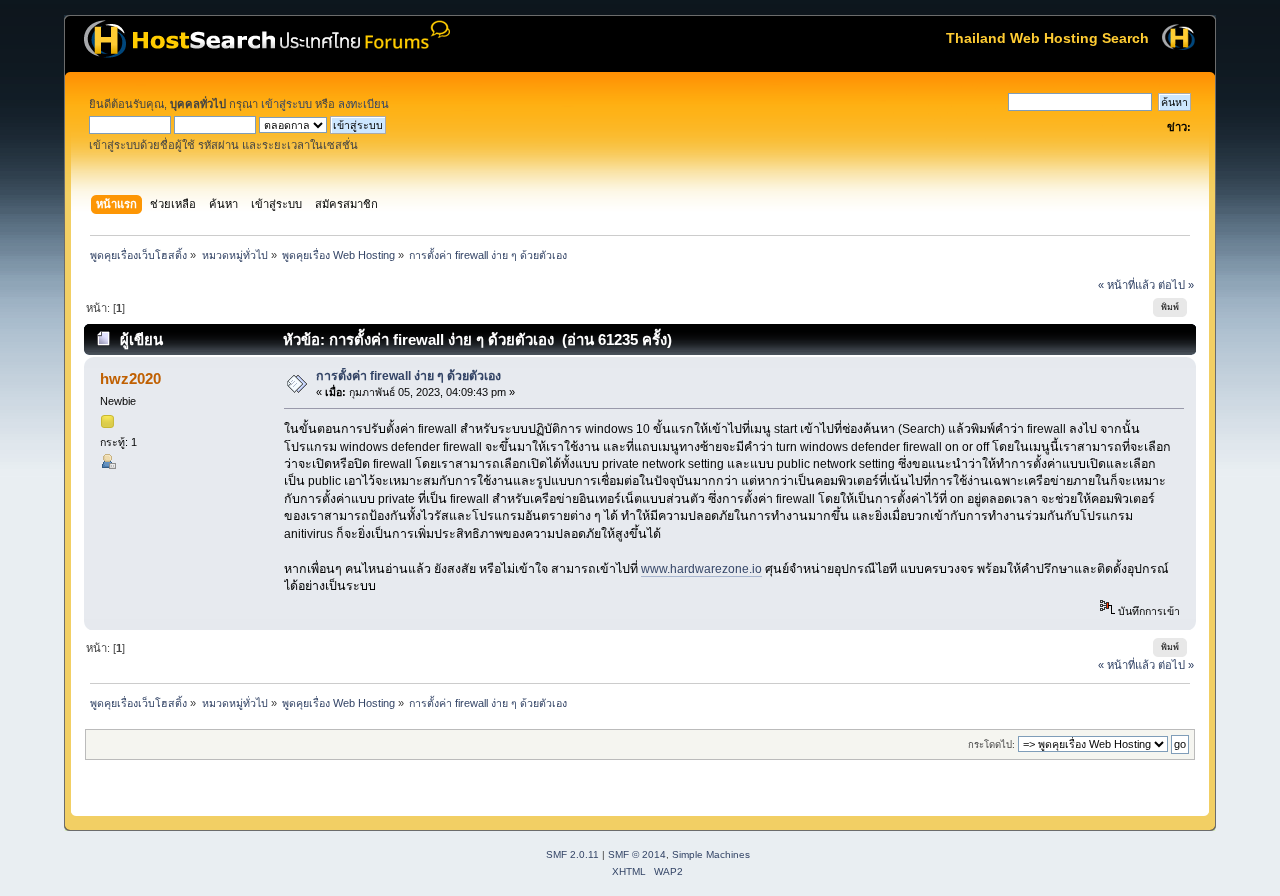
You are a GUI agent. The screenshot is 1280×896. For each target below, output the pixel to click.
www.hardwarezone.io (701, 569)
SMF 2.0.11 (572, 854)
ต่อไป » (1176, 285)
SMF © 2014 (637, 854)
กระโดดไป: (991, 744)
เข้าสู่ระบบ (286, 104)
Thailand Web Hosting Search (1047, 38)
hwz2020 (130, 378)
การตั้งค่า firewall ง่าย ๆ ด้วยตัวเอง (408, 376)
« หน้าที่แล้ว (1126, 285)
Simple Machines (711, 854)
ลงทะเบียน (363, 104)
